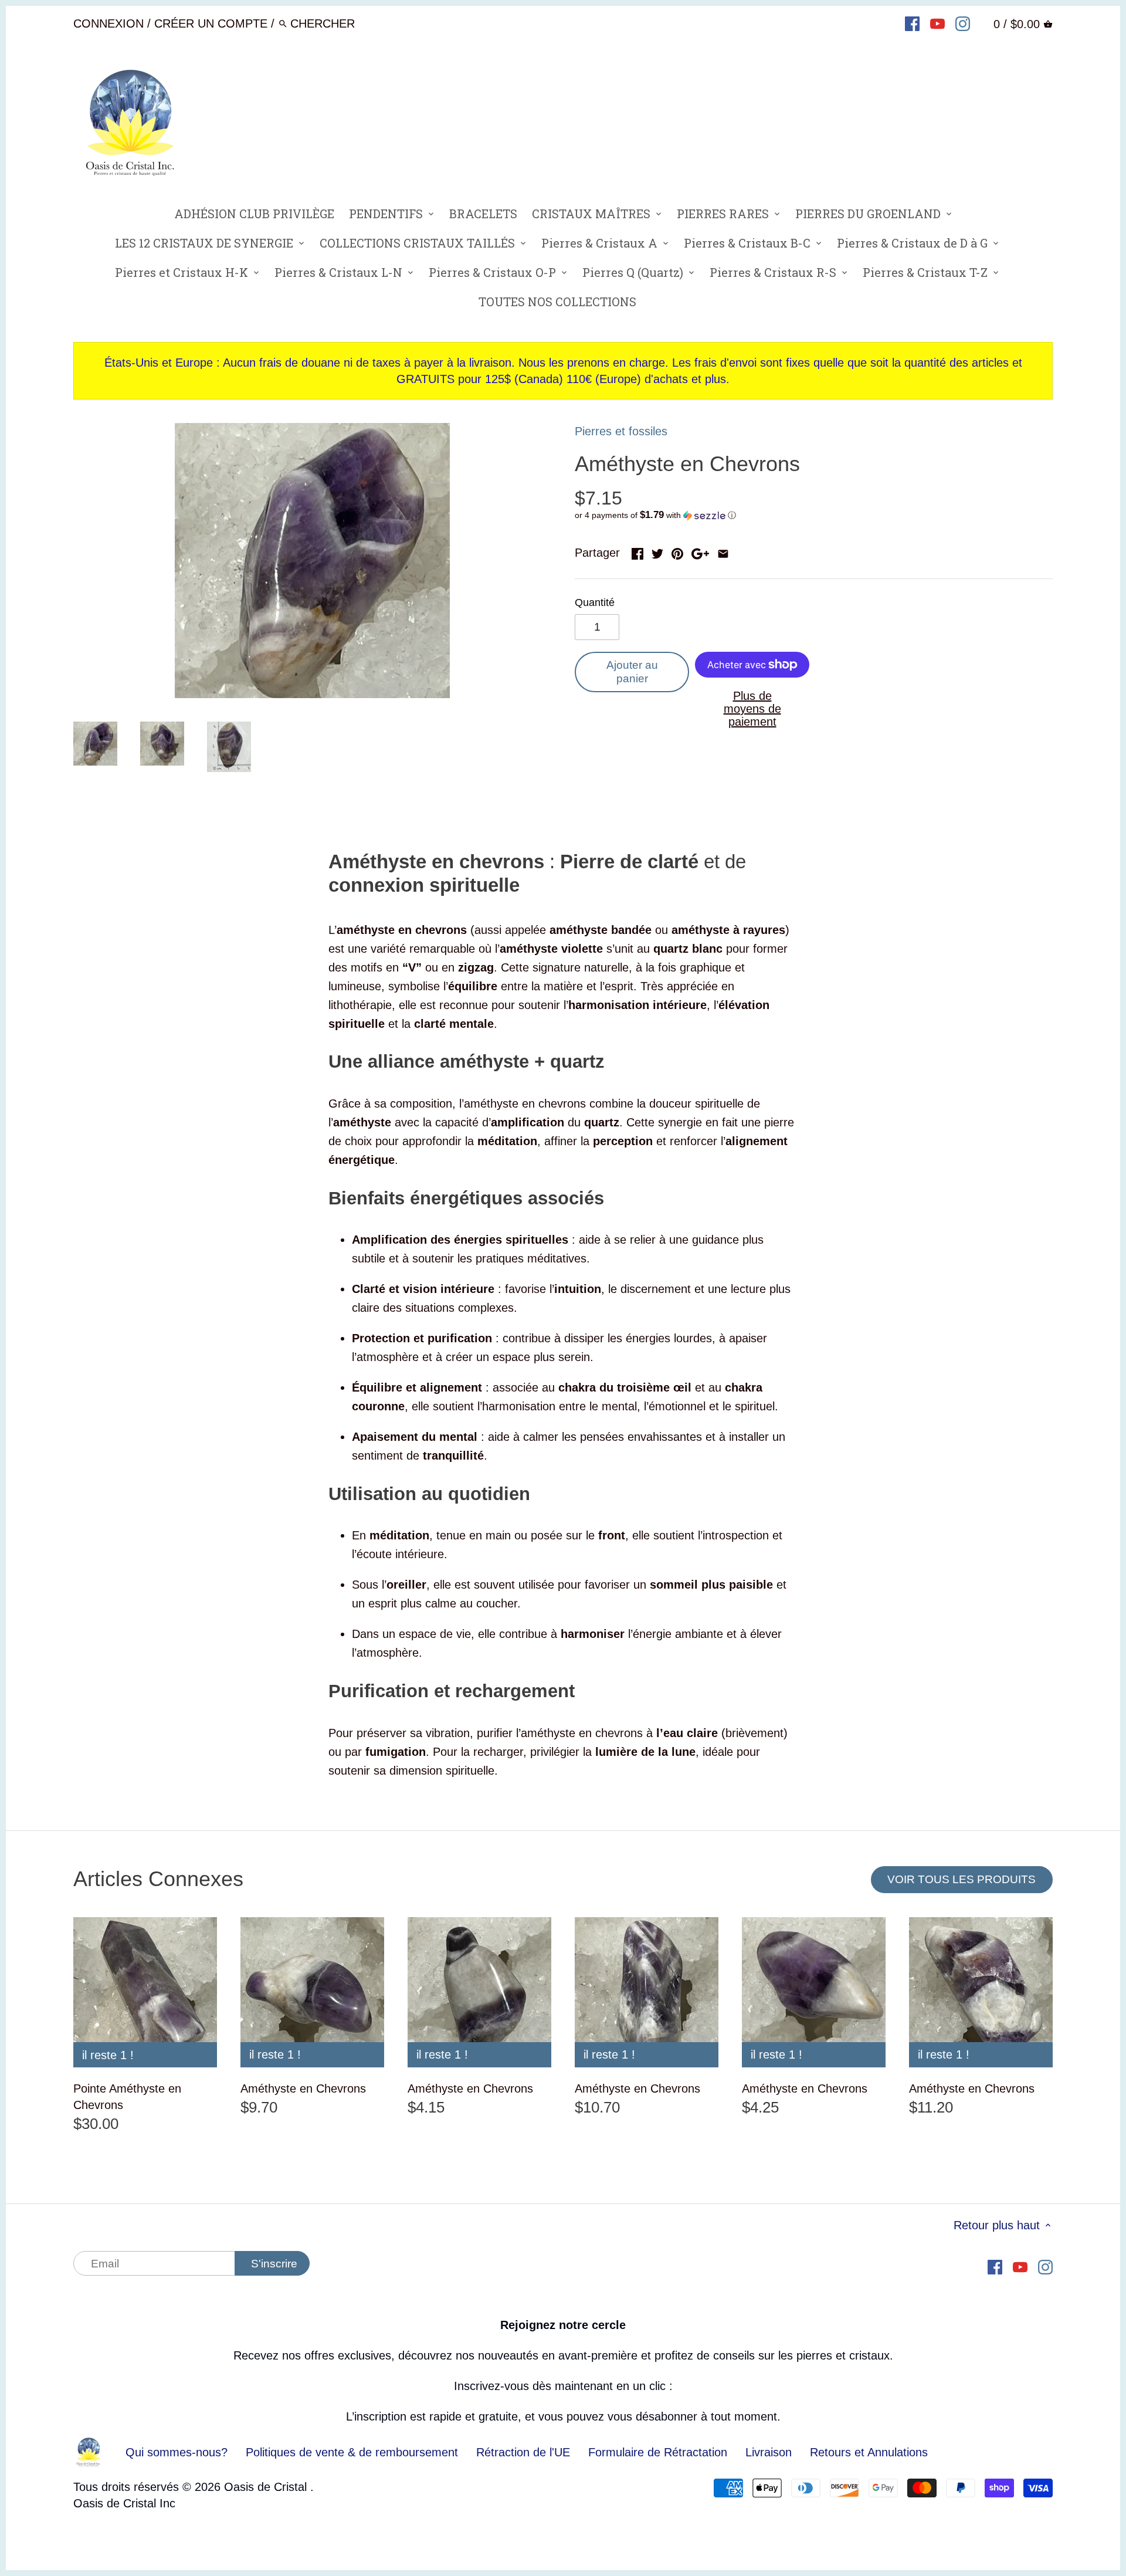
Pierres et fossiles (621, 431)
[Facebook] (912, 23)
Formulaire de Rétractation (658, 2452)
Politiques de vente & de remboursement (352, 2452)
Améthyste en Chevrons (303, 2088)
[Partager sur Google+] (700, 551)
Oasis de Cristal (267, 2487)
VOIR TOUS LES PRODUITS (961, 1879)
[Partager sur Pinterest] (677, 551)
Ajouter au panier (632, 672)
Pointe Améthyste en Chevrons (127, 2097)
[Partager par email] (723, 551)
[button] (814, 515)
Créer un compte (211, 23)
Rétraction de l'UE (523, 2452)
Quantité (595, 602)
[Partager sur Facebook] (637, 551)
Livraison (770, 2452)
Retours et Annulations (869, 2452)
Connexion (108, 23)
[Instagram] (963, 23)
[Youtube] (937, 23)
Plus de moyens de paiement (752, 709)
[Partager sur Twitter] (657, 551)
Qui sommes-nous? (177, 2452)
